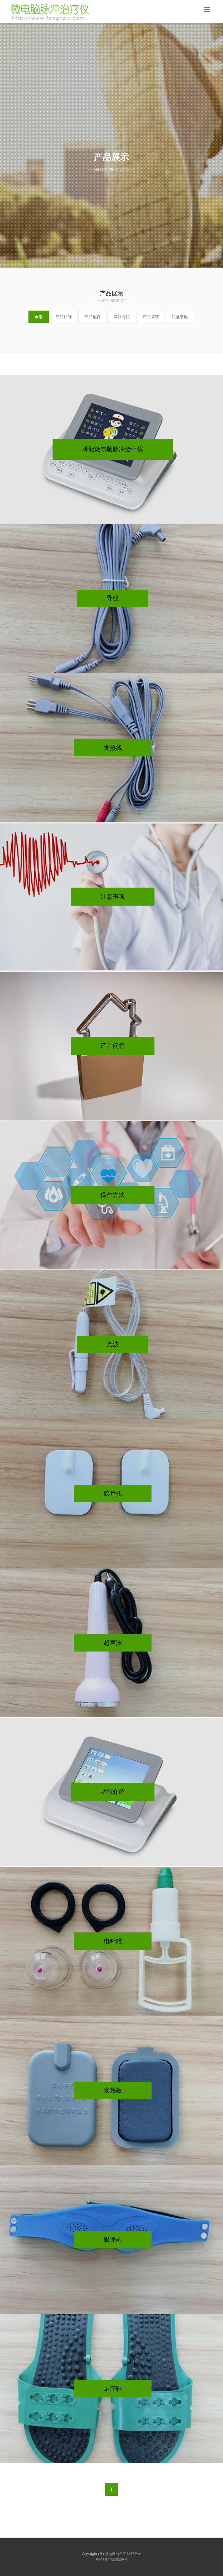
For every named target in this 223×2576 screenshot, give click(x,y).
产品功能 (64, 317)
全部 (39, 317)
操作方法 (122, 317)
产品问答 (151, 317)
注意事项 (180, 317)
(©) (102, 2554)
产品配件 (93, 317)
